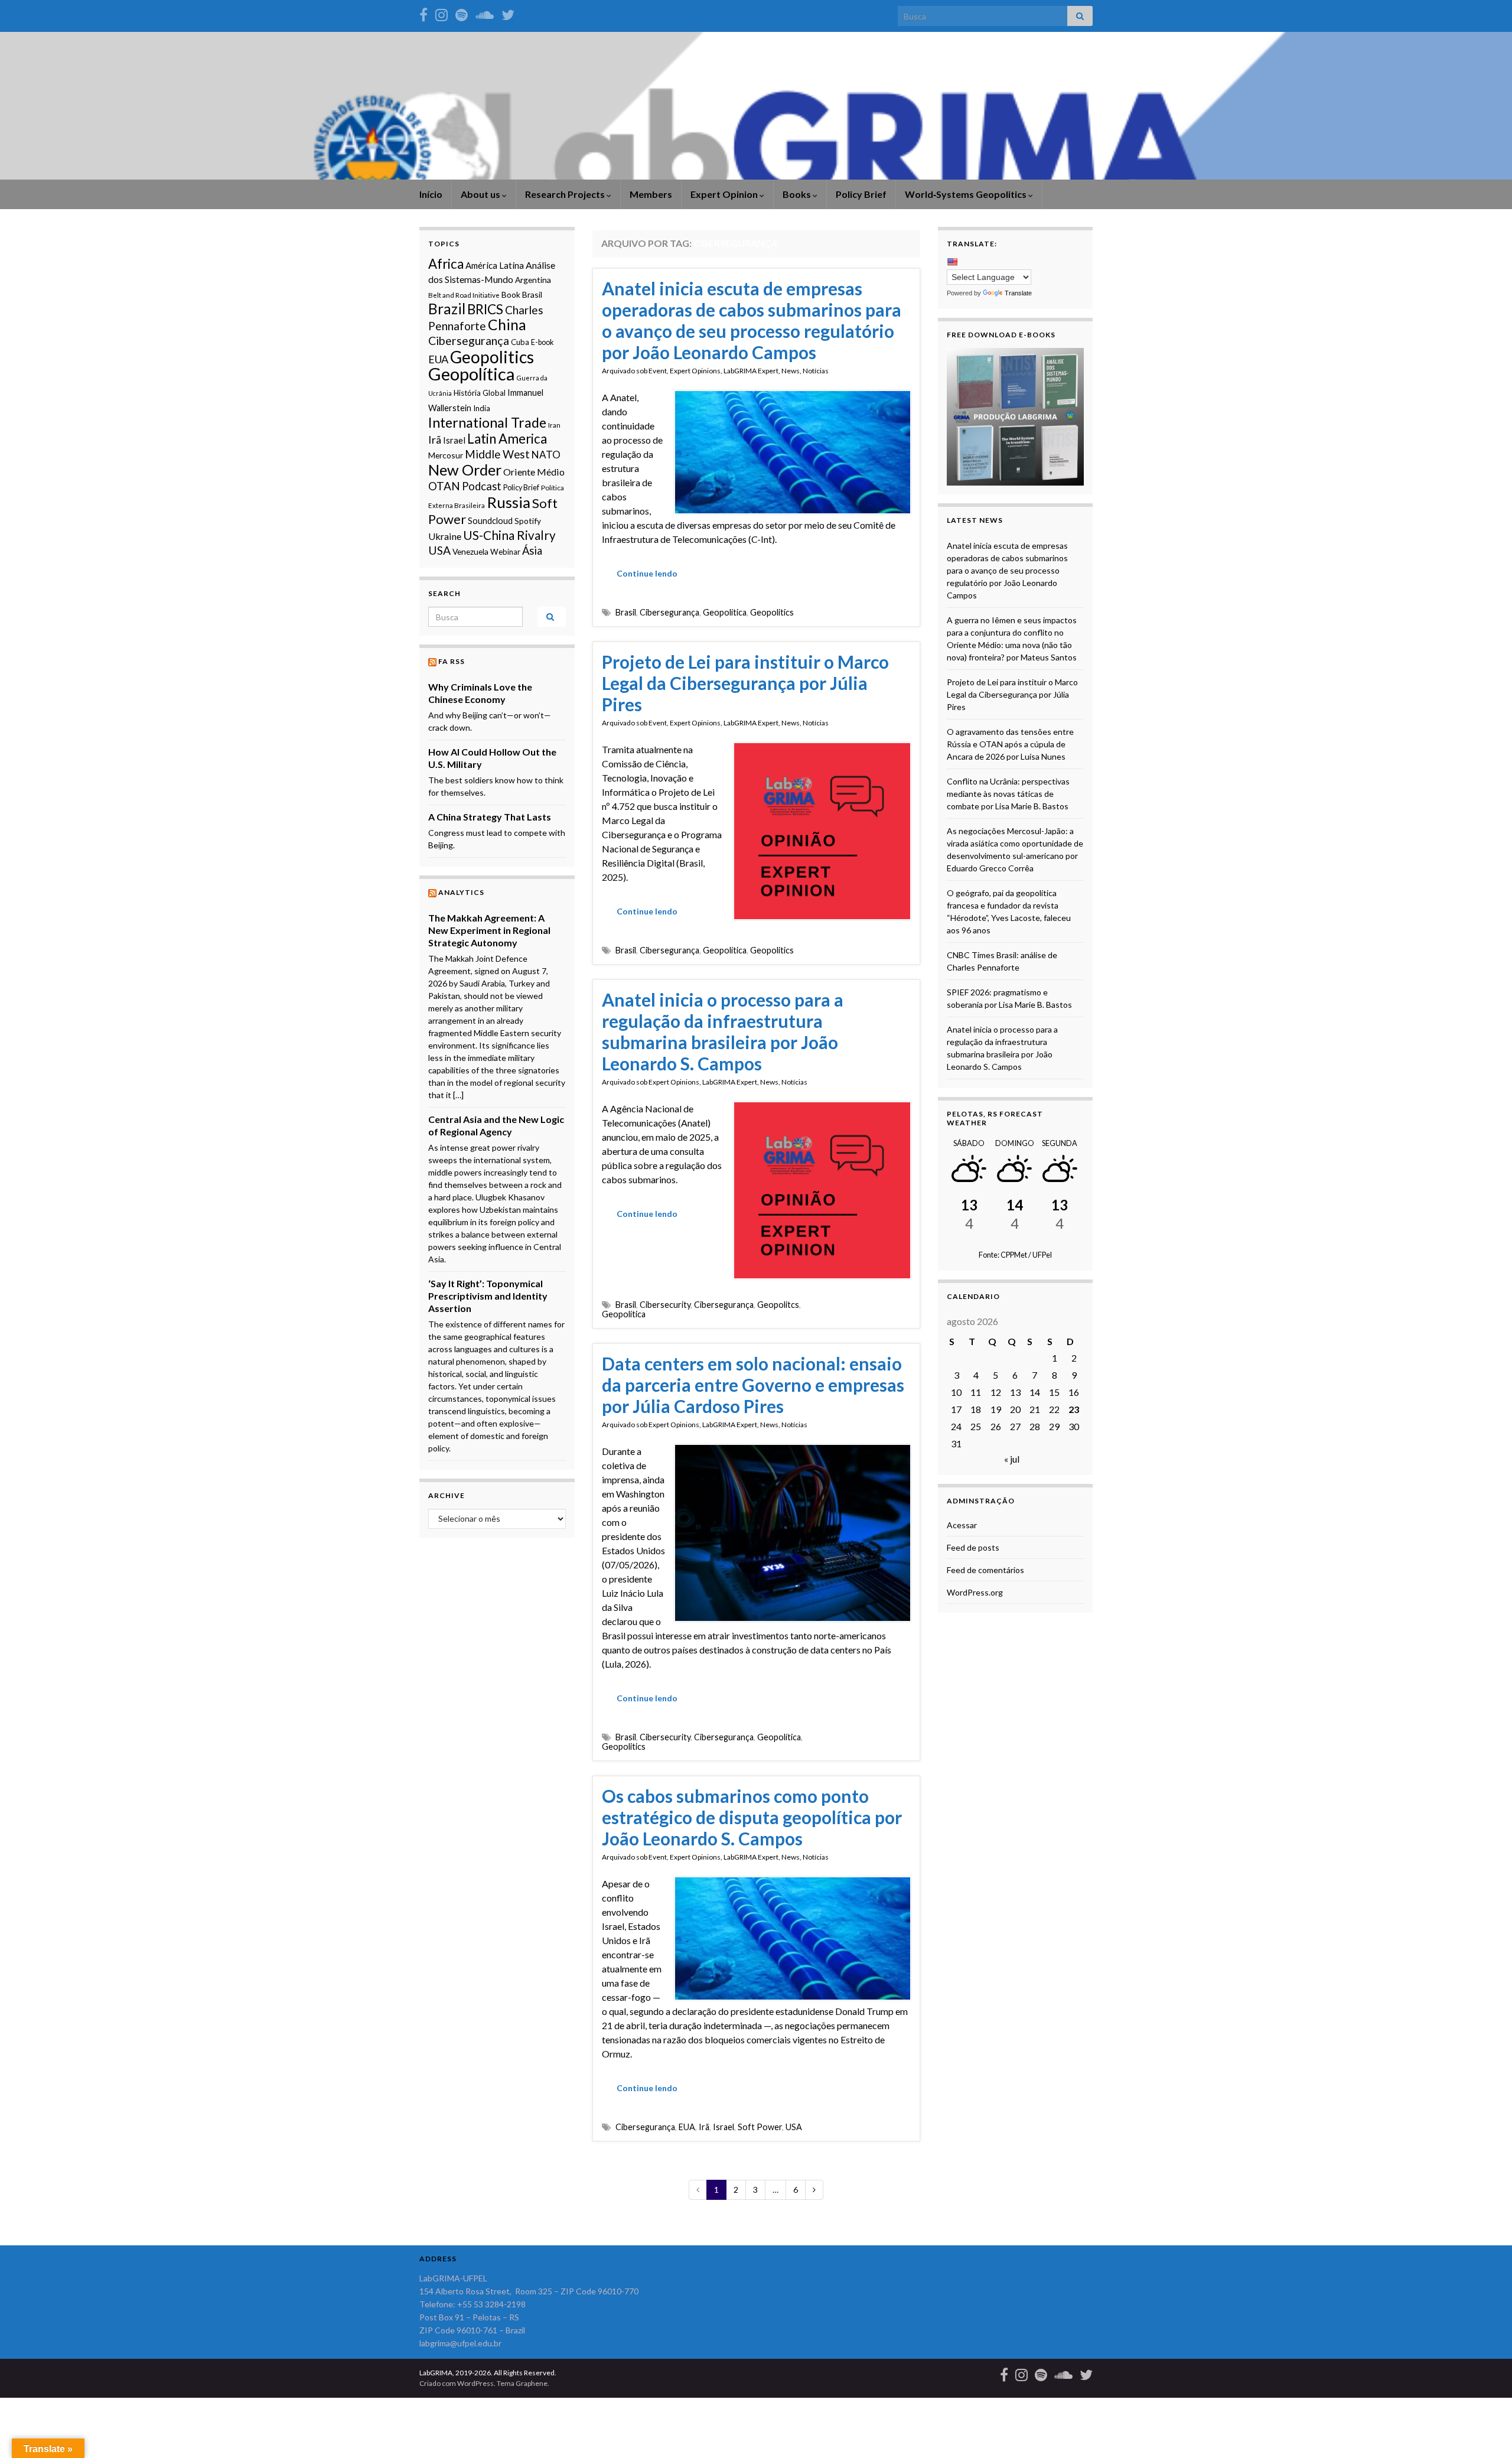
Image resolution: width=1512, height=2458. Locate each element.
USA (794, 2127)
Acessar (962, 1525)
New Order (465, 470)
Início (431, 194)
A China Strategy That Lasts (490, 817)
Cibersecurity (665, 1305)
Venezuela (470, 551)
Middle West (497, 454)
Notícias (816, 371)
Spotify (528, 521)
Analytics (461, 892)
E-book (542, 342)
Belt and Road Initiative (464, 295)
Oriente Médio (534, 472)
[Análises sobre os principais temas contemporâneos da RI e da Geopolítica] (462, 13)
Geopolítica (725, 612)
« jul (1012, 1459)
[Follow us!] (441, 13)
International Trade (487, 422)
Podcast (482, 486)
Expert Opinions (695, 371)
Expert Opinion (725, 194)
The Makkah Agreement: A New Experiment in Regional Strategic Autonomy (489, 930)
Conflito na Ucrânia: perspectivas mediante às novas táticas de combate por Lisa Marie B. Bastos (1008, 794)
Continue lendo (647, 573)
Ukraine (445, 536)
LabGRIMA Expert (751, 371)
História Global (480, 393)
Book (511, 294)
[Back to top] (1485, 2431)
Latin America (507, 439)
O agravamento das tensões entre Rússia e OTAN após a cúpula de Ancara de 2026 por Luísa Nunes (1010, 744)
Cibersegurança (669, 612)
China (507, 325)
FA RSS (452, 661)
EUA (687, 2127)
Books (798, 194)
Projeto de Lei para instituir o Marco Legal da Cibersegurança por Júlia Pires (745, 683)
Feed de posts (973, 1547)
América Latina (495, 265)
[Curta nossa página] (423, 13)
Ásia (532, 551)
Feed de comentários (985, 1570)
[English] (952, 262)
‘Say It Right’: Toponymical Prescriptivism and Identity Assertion (488, 1296)
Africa (446, 264)
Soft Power (760, 2127)
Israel (724, 2127)
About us (481, 194)
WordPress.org (975, 1592)
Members (651, 194)
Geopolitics (772, 612)
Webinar (505, 552)
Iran (554, 425)
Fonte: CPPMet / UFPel (1015, 1255)
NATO (546, 455)
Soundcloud (490, 521)
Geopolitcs (778, 1305)
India (482, 408)
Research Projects (566, 194)
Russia (509, 502)
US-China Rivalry (509, 535)
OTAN (444, 486)
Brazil (447, 309)
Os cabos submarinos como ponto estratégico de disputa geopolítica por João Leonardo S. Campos (752, 1817)
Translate (1018, 293)
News (791, 371)
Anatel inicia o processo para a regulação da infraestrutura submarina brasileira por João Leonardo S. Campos (723, 1031)
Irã (704, 2127)
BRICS (485, 309)
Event (658, 371)
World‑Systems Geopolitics (967, 194)
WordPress (475, 2383)
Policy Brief (861, 194)
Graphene (532, 2383)
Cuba (520, 342)
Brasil (626, 612)
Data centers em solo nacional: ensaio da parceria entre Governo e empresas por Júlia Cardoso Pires (753, 1385)
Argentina (533, 280)
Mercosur (446, 455)
